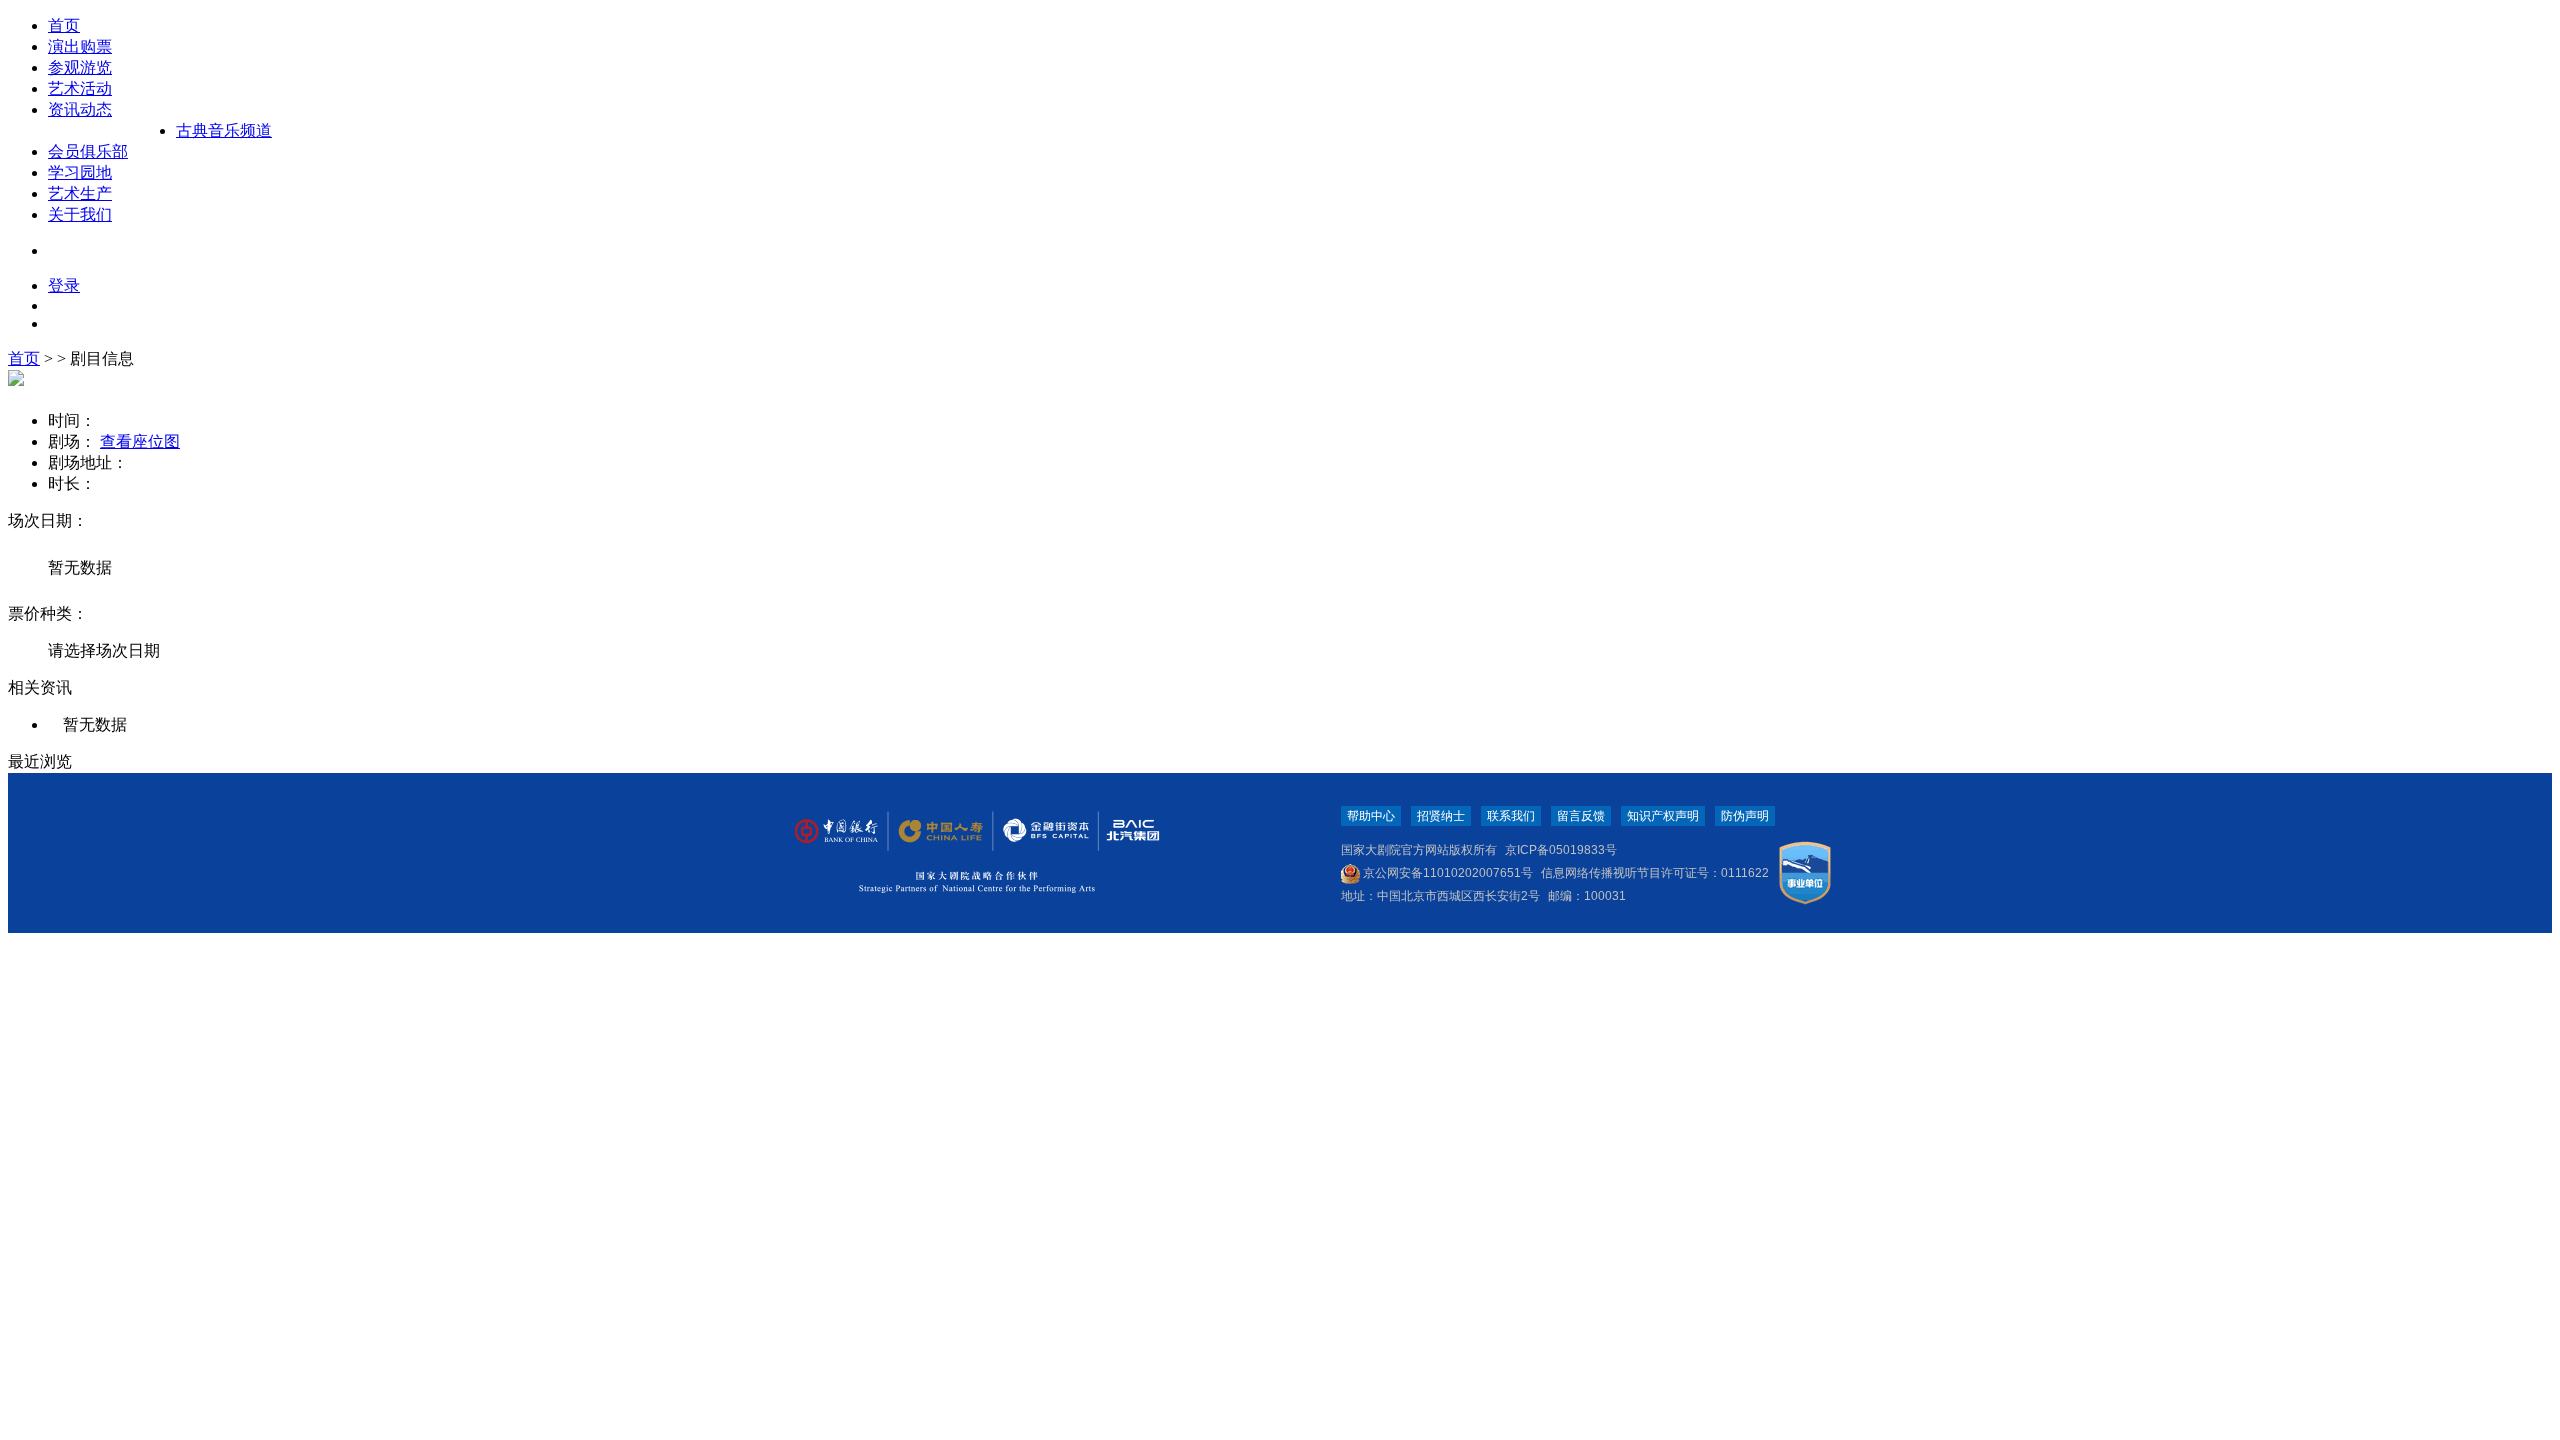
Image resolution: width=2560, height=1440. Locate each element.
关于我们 (80, 214)
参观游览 (80, 67)
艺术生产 (80, 193)
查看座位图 (140, 441)
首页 (64, 25)
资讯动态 (80, 109)
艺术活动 (80, 88)
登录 (64, 285)
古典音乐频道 (224, 130)
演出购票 (80, 46)
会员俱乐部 (88, 151)
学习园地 (80, 172)
